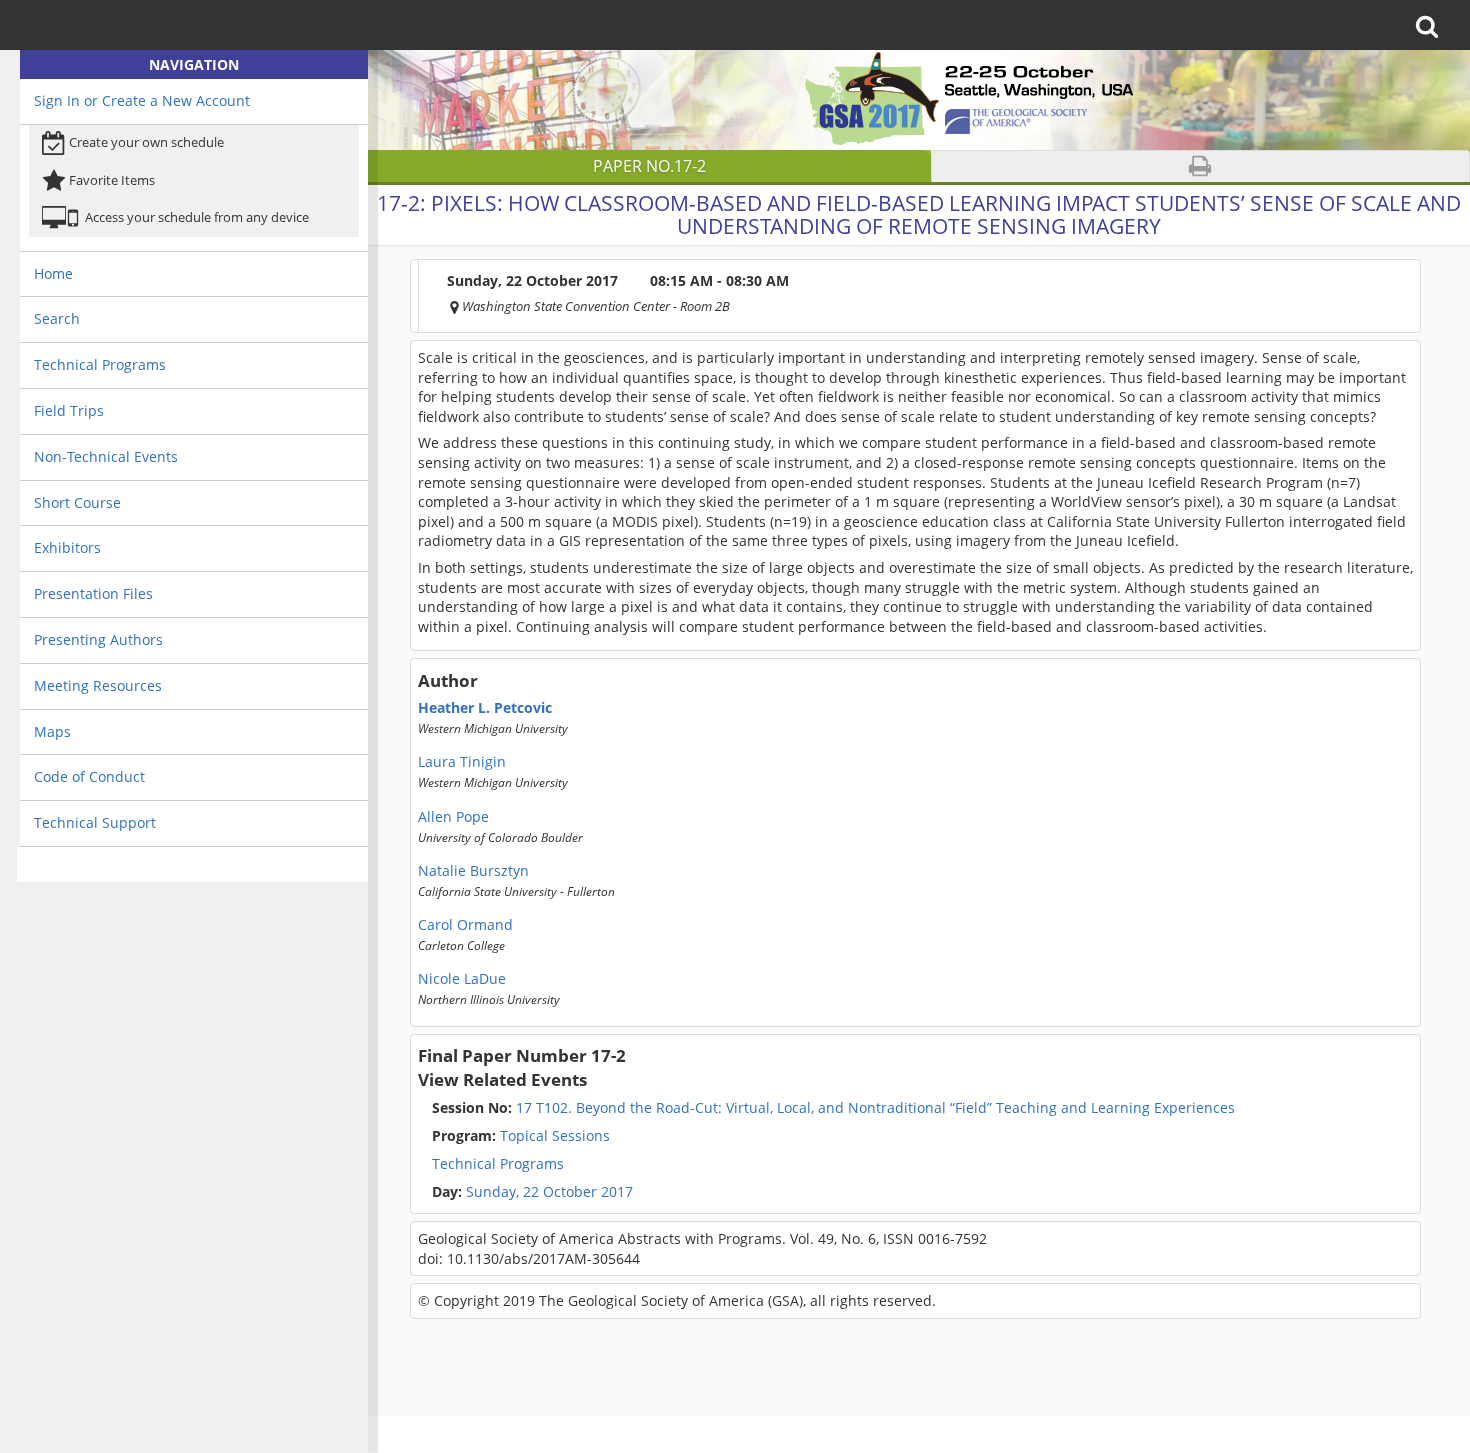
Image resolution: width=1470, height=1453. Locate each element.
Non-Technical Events (106, 456)
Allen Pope (453, 817)
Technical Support (95, 822)
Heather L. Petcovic (485, 708)
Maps (52, 731)
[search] (1433, 25)
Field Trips (69, 410)
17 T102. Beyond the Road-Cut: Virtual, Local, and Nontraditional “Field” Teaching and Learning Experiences (833, 1108)
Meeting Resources (98, 685)
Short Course (77, 502)
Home (53, 273)
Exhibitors (67, 547)
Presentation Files (93, 593)
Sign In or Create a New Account (142, 100)
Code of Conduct (89, 776)
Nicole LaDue (462, 979)
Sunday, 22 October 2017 (549, 1192)
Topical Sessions (521, 1136)
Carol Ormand (465, 925)
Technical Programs (100, 364)
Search (57, 318)
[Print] (1200, 166)
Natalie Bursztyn (473, 871)
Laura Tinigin (462, 762)
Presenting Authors (98, 639)
